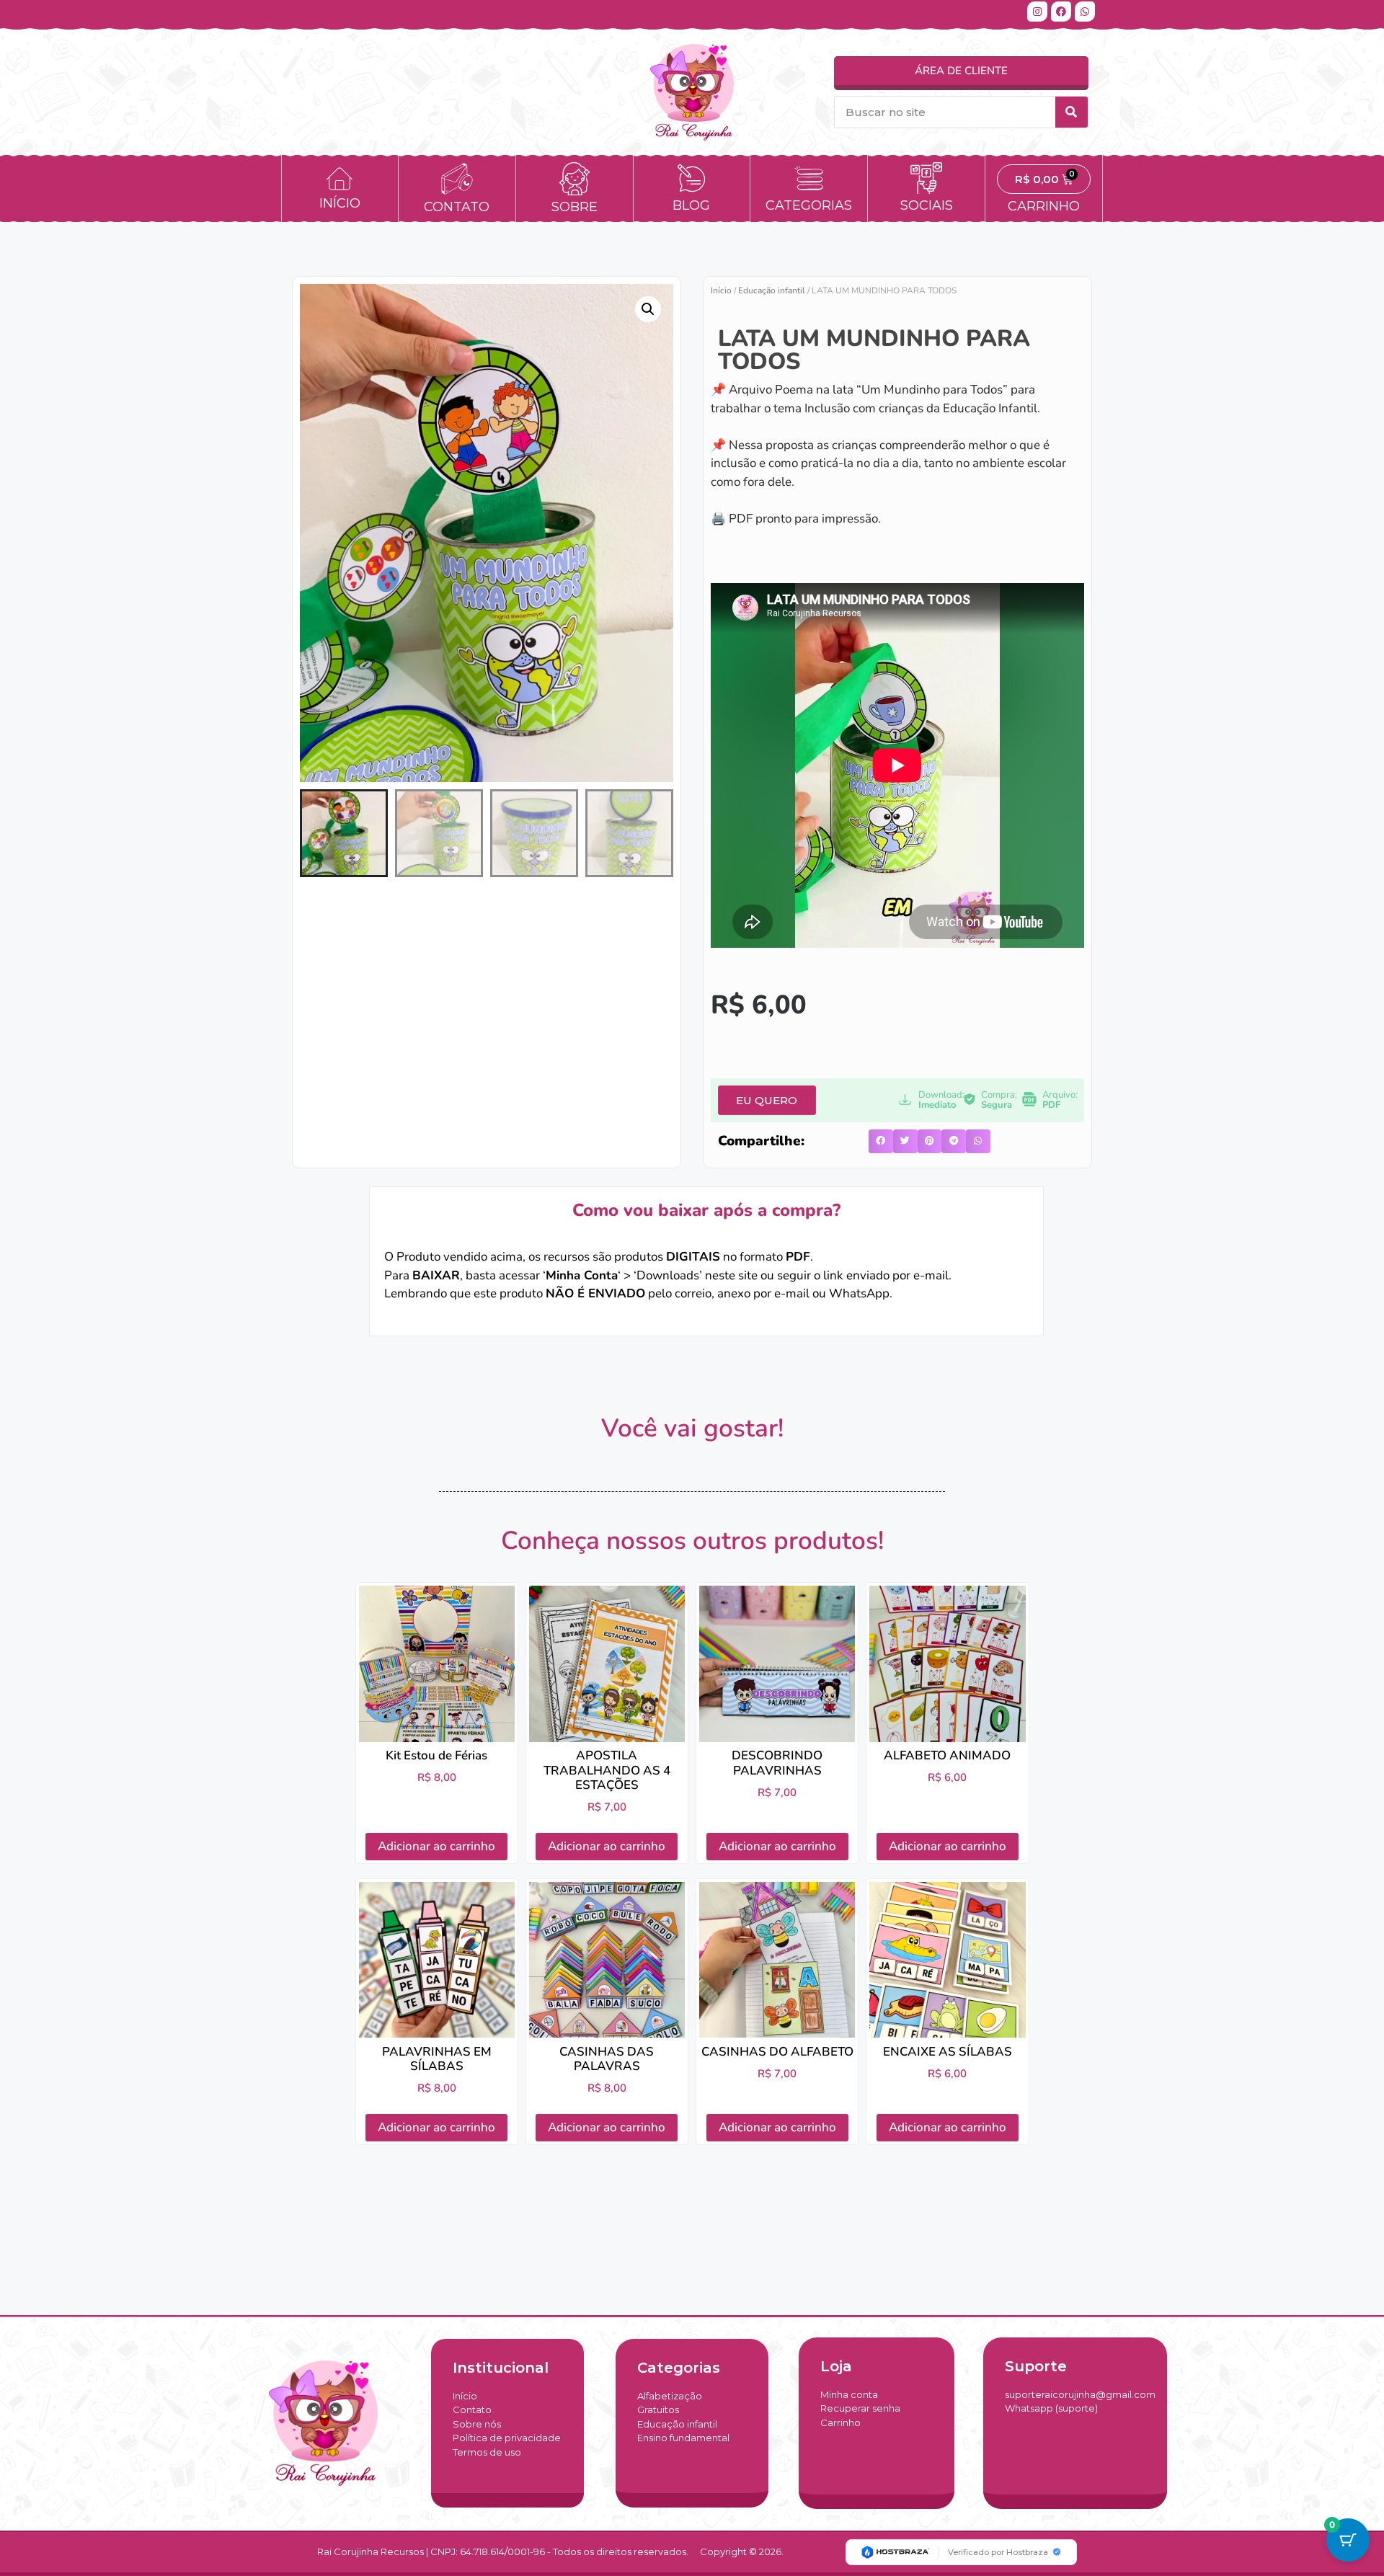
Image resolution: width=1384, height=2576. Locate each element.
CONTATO (457, 207)
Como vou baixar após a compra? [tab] (706, 1210)
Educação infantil (772, 290)
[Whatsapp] (1085, 12)
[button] (648, 309)
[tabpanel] (706, 1284)
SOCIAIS (927, 205)
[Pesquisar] (1072, 112)
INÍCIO (340, 203)
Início (721, 290)
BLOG (691, 205)
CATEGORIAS (809, 205)
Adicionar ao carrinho (436, 1846)
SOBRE (575, 207)
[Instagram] (1037, 12)
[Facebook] (1061, 12)
